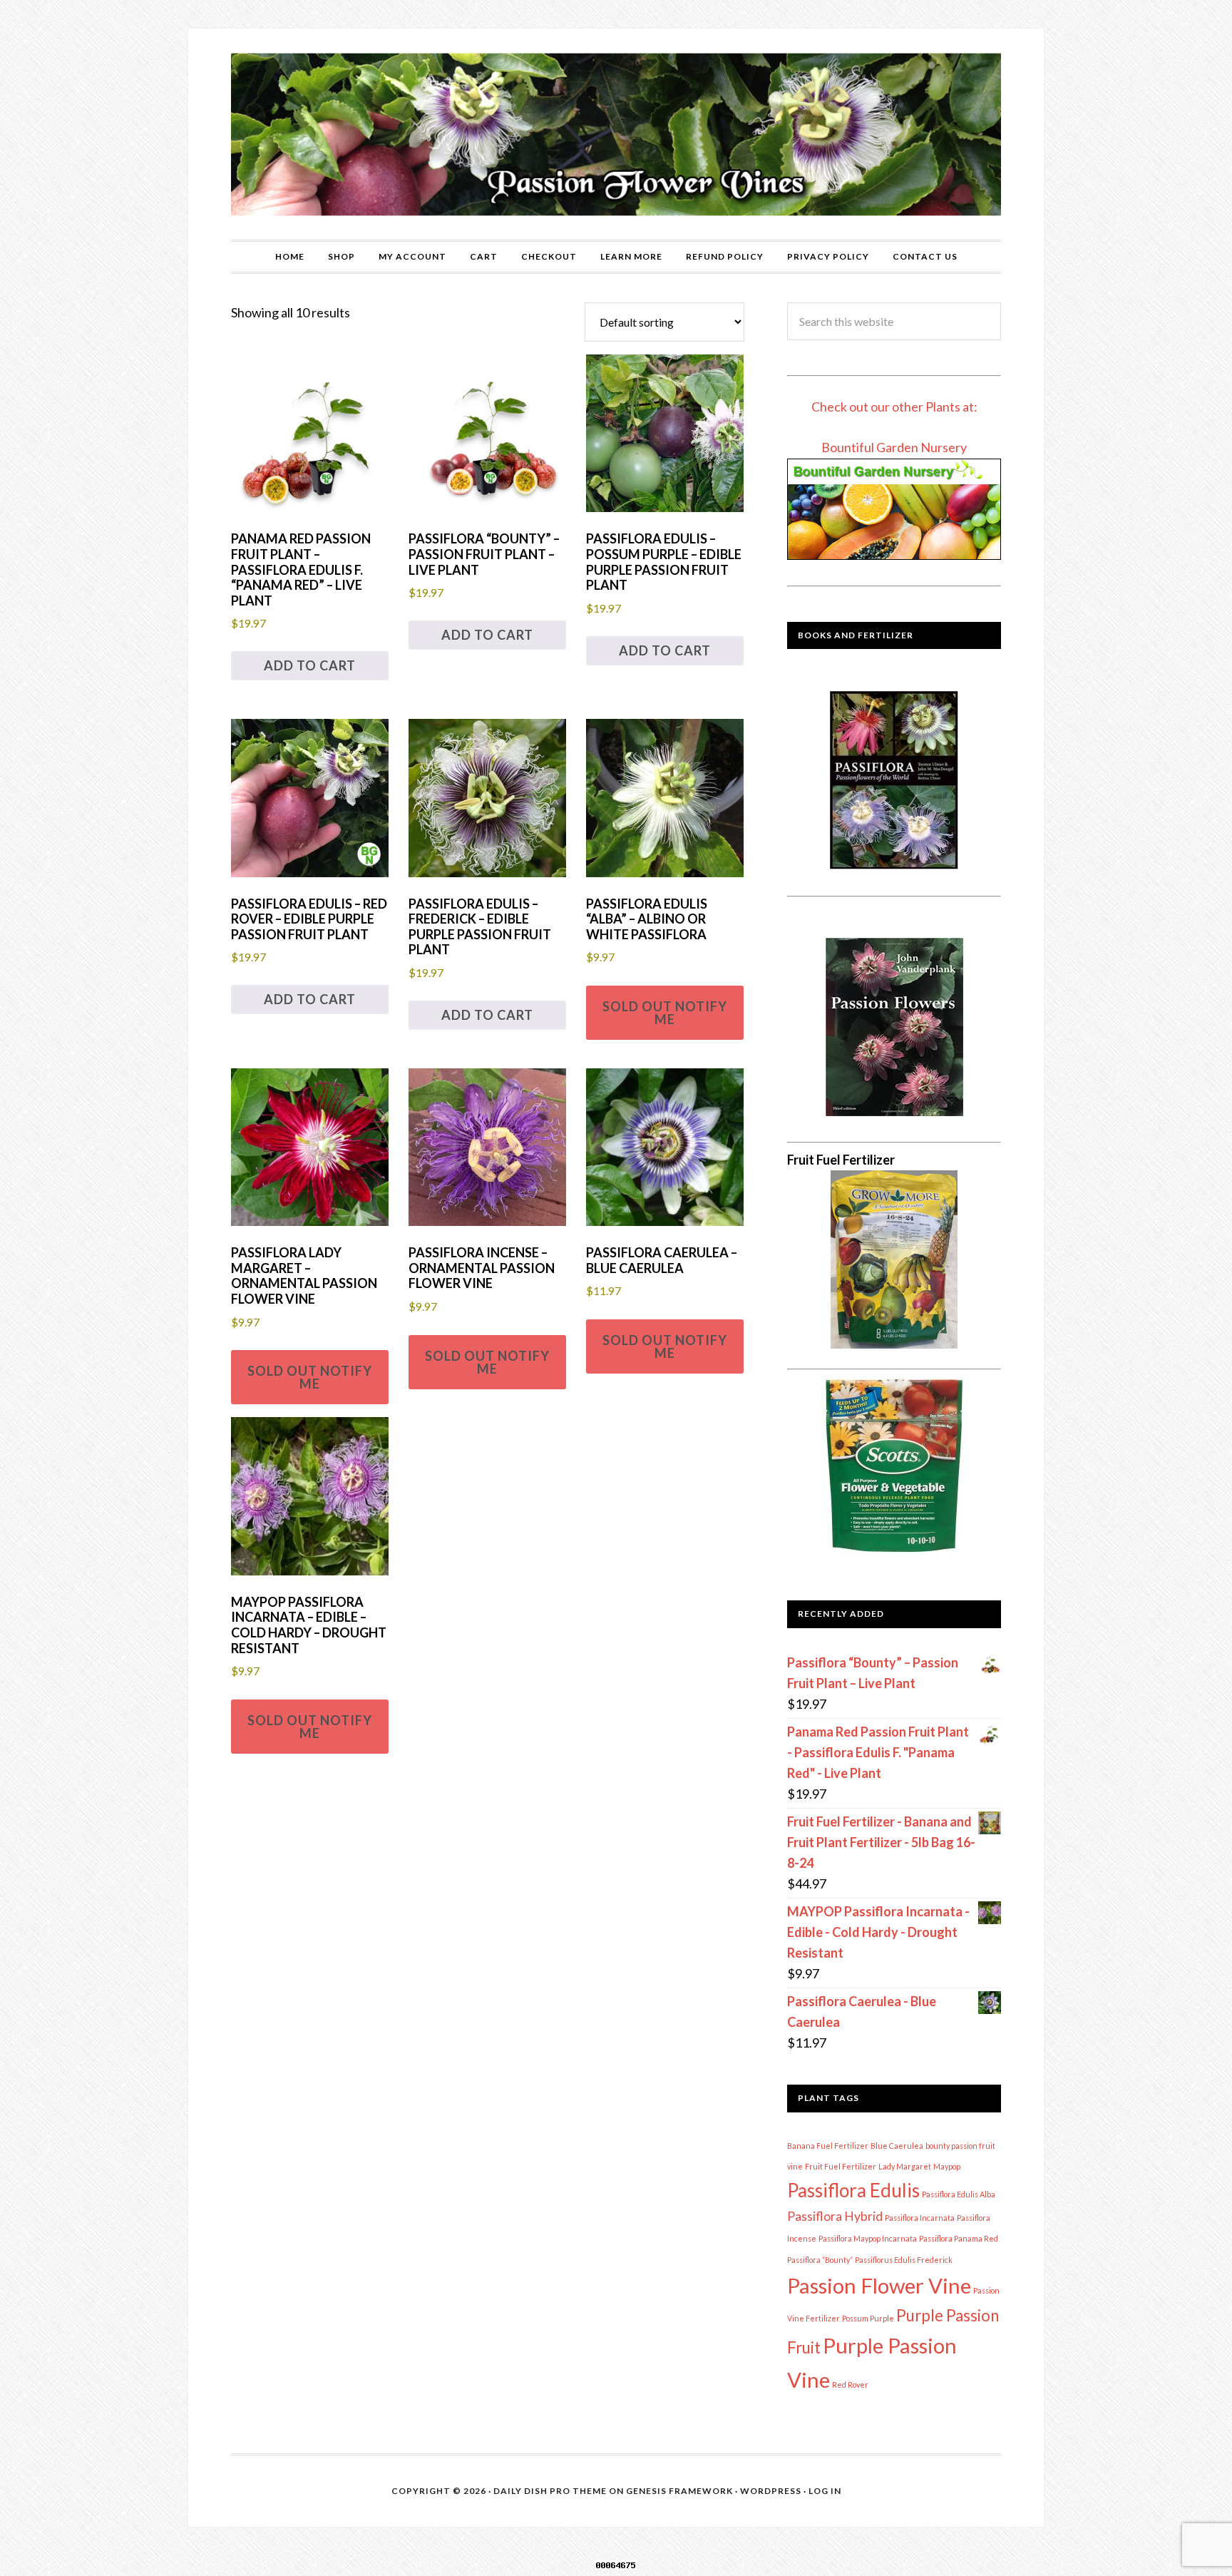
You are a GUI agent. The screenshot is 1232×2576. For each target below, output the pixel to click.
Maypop (947, 2166)
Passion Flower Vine (879, 2285)
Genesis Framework (679, 2491)
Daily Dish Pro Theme (550, 2491)
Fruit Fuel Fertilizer (841, 2166)
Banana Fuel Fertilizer (828, 2146)
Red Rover (850, 2385)
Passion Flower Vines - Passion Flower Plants (616, 134)
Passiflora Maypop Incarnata (868, 2238)
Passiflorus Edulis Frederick (904, 2260)
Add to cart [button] (310, 665)
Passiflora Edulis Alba (959, 2194)
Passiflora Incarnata (920, 2218)
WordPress (771, 2491)
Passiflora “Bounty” (820, 2260)
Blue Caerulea (897, 2146)
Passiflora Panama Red (959, 2238)
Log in (825, 2491)
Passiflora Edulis (853, 2190)
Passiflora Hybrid (835, 2216)
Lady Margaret (905, 2166)
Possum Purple (868, 2318)
